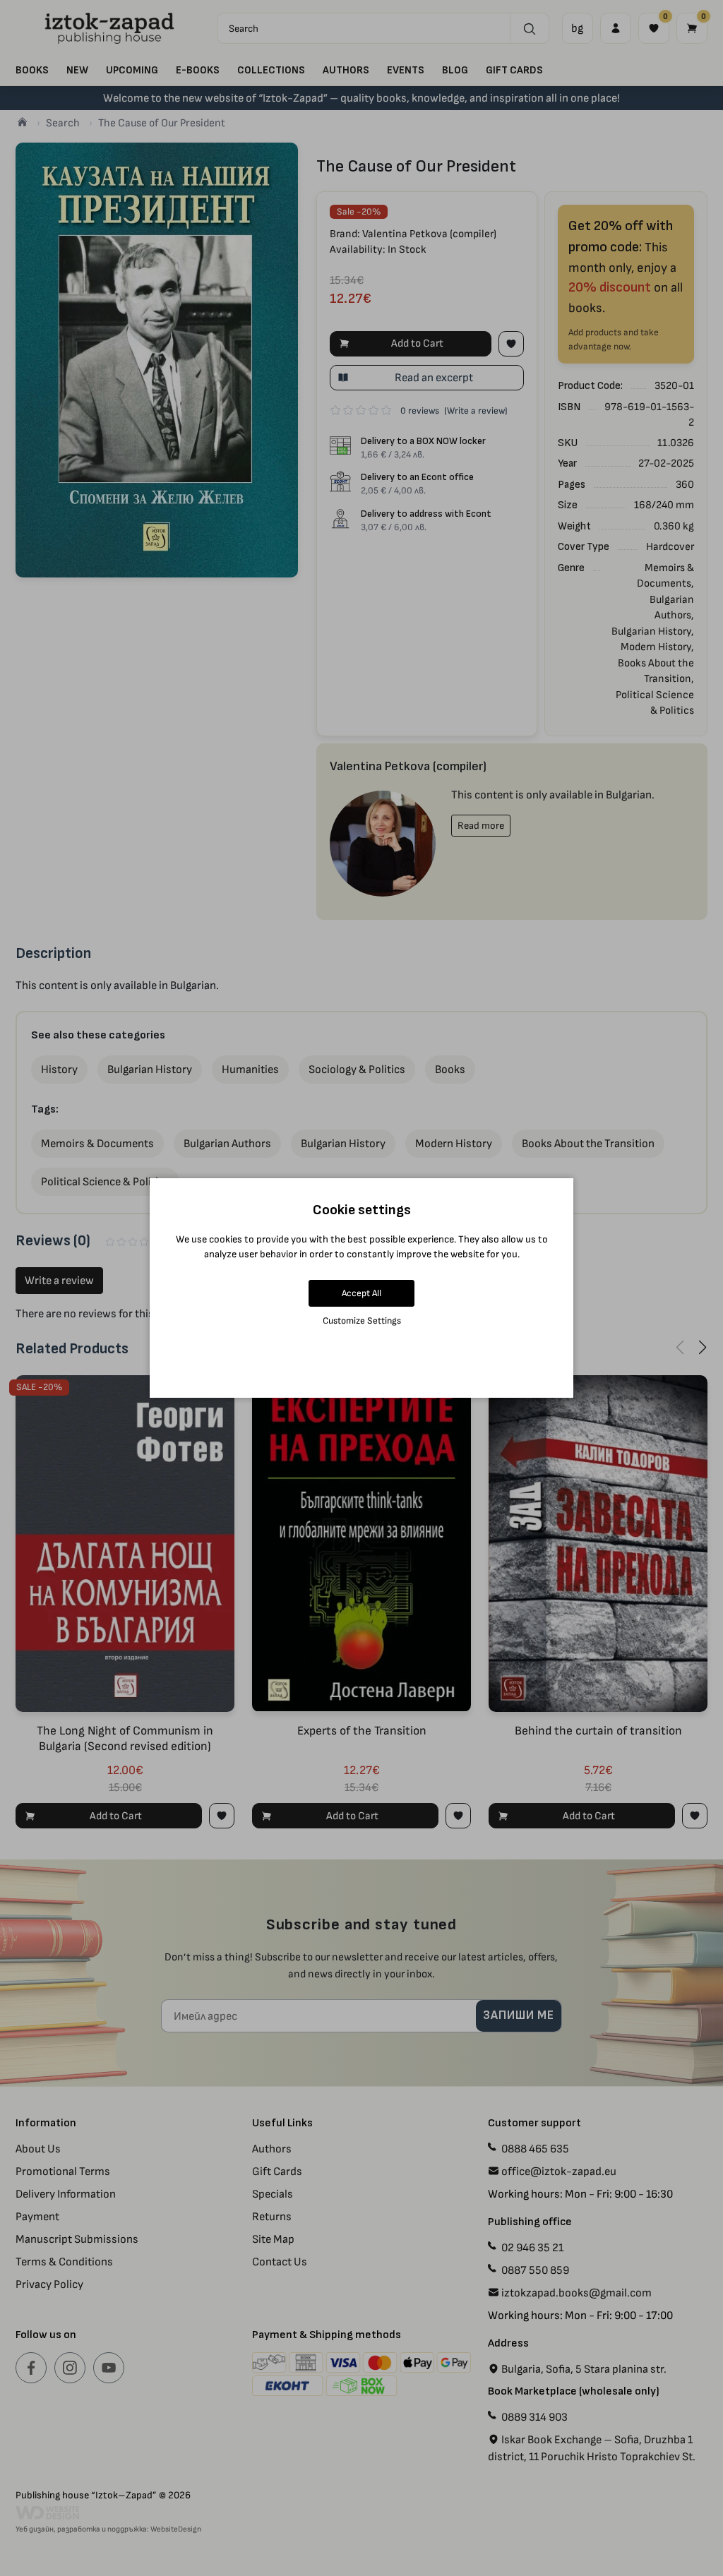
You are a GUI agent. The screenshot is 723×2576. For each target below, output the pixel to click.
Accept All (361, 1293)
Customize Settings (362, 1320)
